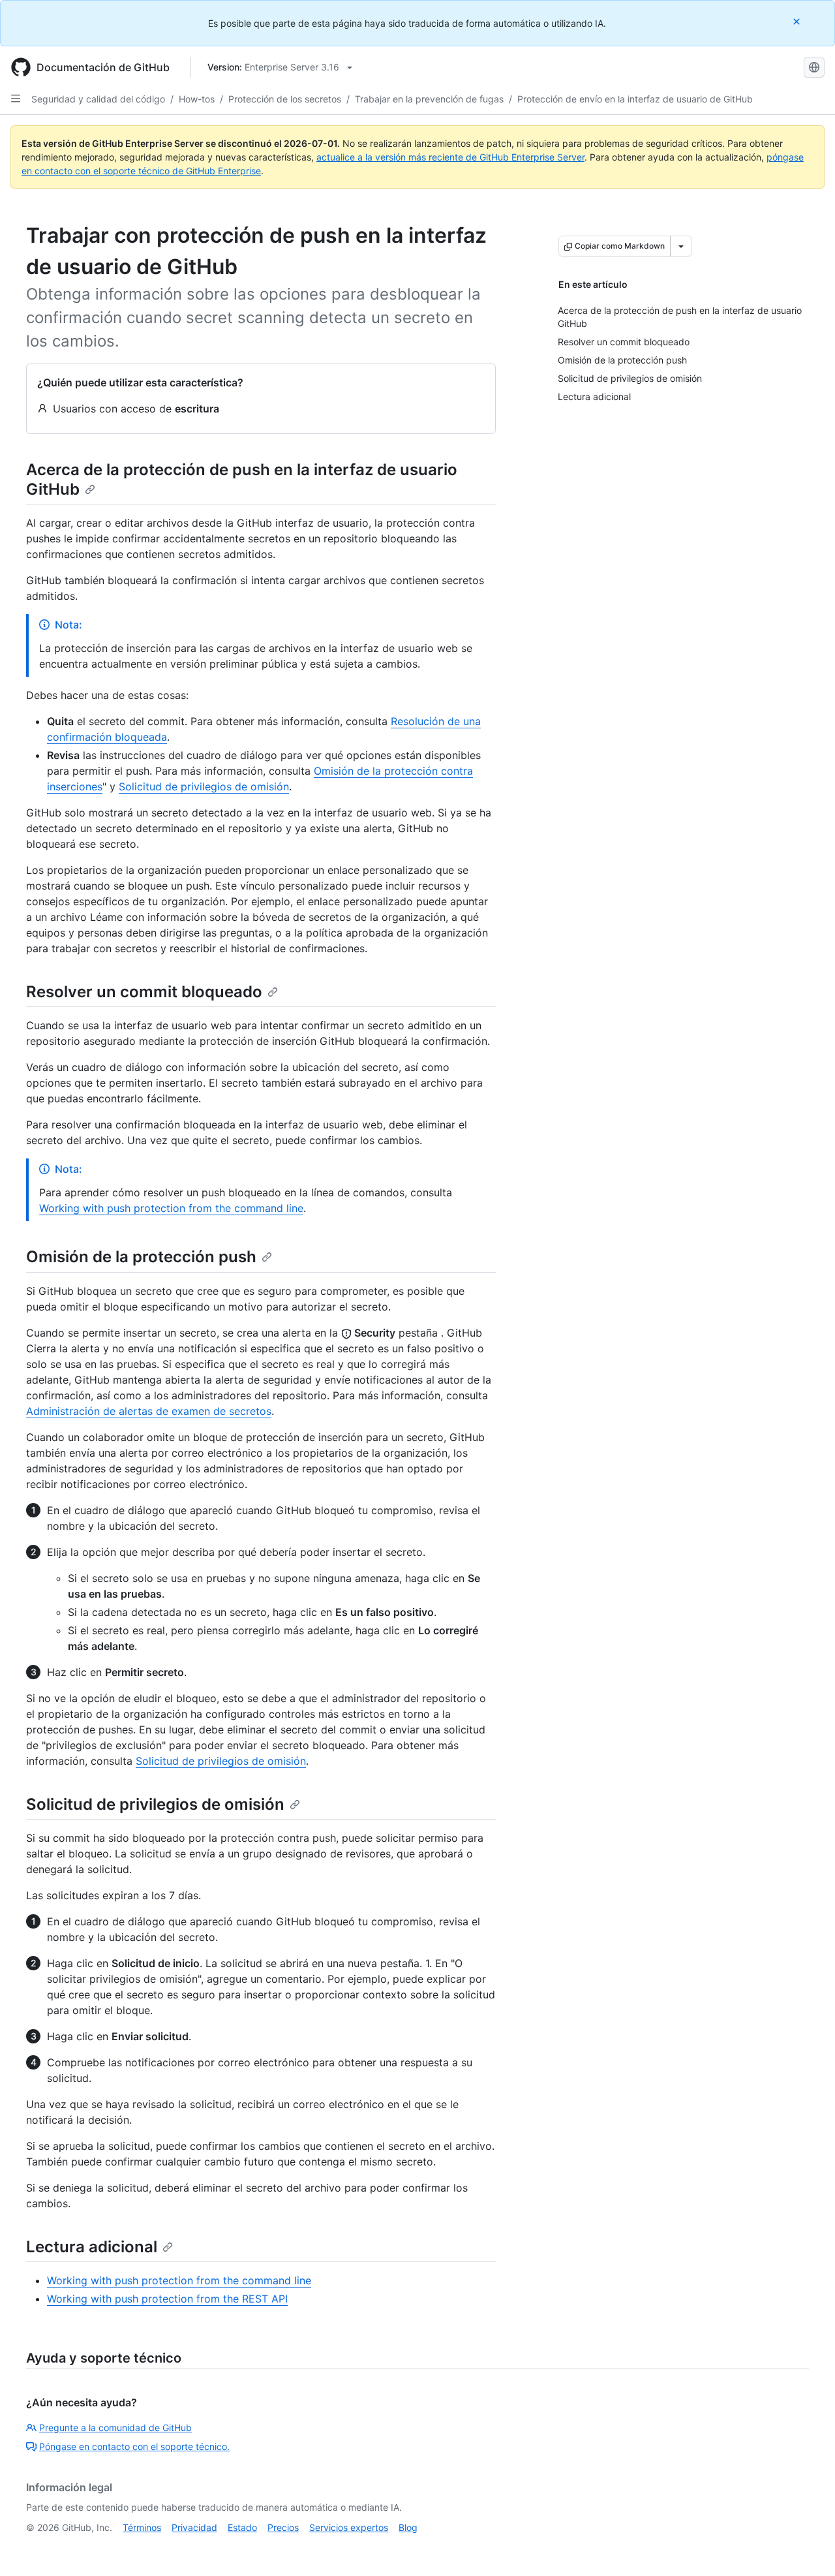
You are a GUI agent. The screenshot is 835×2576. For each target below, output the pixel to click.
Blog (408, 2527)
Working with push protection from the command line (171, 1208)
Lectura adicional (92, 2247)
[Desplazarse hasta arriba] (806, 2547)
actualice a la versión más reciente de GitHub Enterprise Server (450, 157)
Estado (242, 2527)
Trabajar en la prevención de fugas (429, 99)
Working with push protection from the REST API (167, 2299)
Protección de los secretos (285, 99)
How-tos (197, 99)
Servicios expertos (349, 2527)
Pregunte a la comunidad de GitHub (115, 2428)
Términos (142, 2527)
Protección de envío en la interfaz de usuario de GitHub (635, 99)
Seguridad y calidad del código (98, 99)
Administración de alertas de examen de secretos (149, 1411)
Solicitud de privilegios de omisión (204, 786)
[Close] (798, 21)
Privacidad (194, 2527)
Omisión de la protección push (141, 1257)
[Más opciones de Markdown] (681, 246)
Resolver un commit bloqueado (144, 992)
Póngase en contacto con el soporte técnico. (134, 2446)
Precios (283, 2527)
